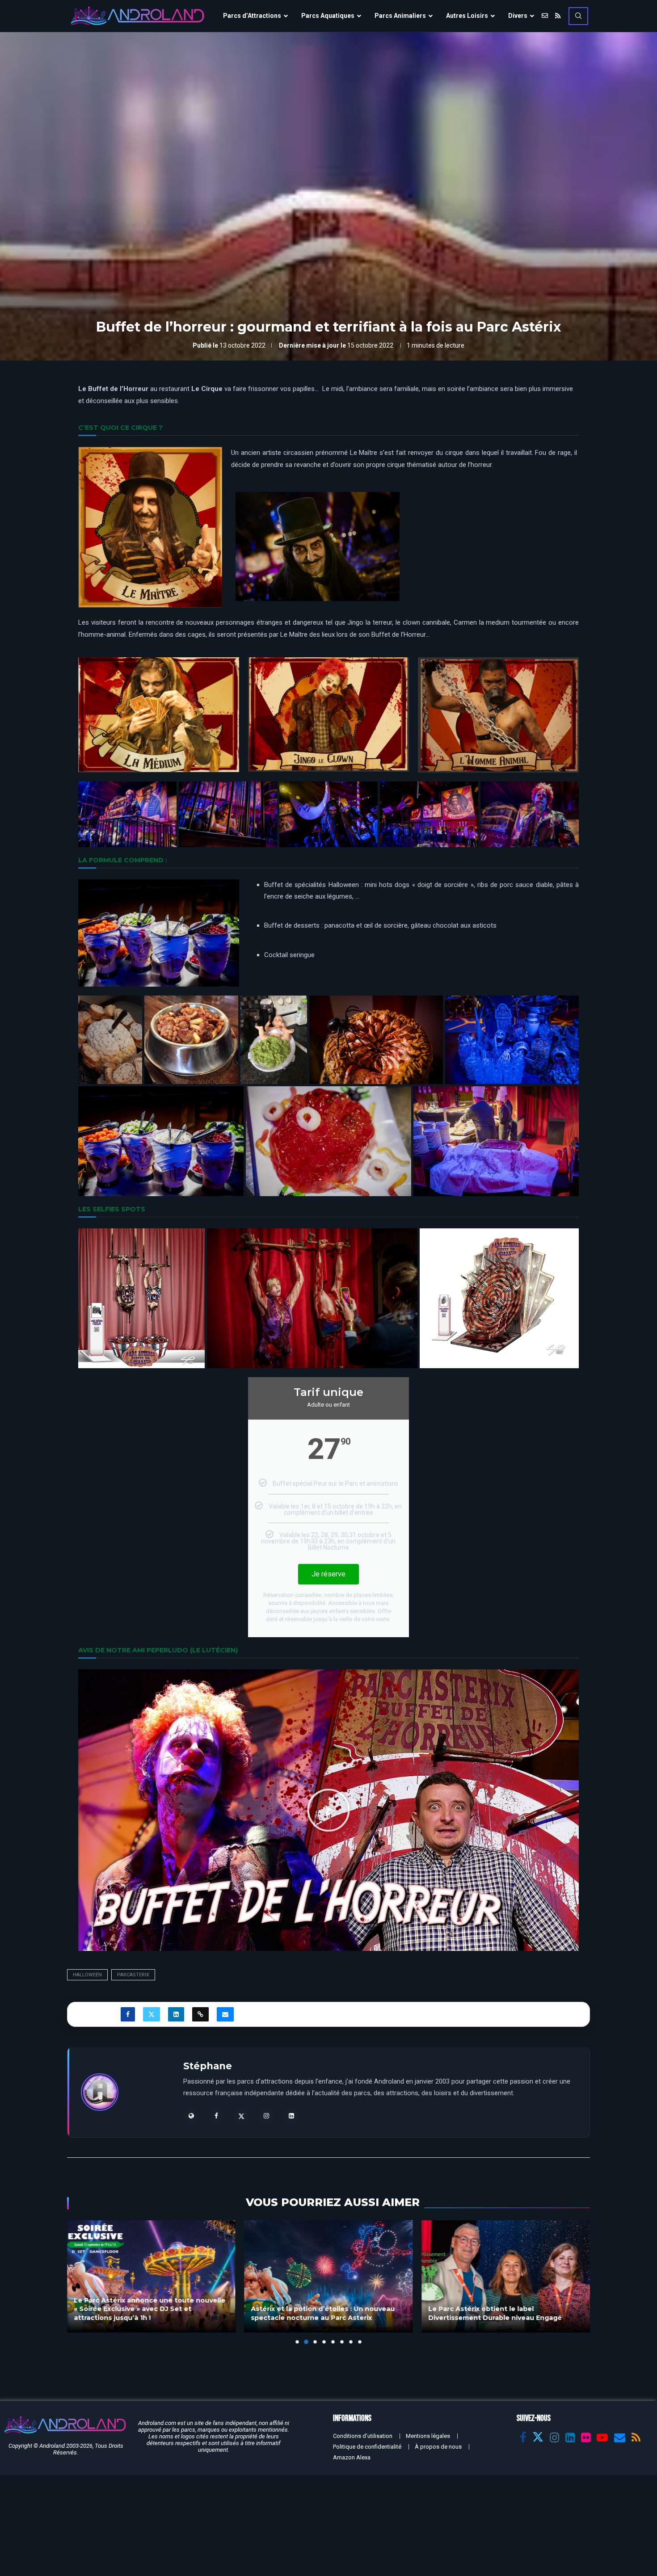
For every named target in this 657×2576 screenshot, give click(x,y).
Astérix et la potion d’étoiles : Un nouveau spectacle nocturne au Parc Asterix (146, 2314)
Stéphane (208, 2066)
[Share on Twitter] (152, 2014)
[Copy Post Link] (200, 2014)
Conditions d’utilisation (363, 2436)
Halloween (87, 1975)
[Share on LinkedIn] (176, 2014)
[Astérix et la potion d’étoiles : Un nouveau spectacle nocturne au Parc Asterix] (151, 2276)
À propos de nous (438, 2447)
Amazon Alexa (352, 2457)
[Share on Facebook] (128, 2014)
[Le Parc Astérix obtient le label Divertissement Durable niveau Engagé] (329, 2276)
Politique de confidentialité (367, 2447)
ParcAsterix (133, 1975)
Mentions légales (428, 2436)
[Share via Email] (225, 2014)
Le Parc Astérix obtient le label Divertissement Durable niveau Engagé (318, 2314)
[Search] (578, 16)
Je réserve (328, 1574)
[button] (328, 1810)
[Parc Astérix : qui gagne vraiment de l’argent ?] (506, 2276)
